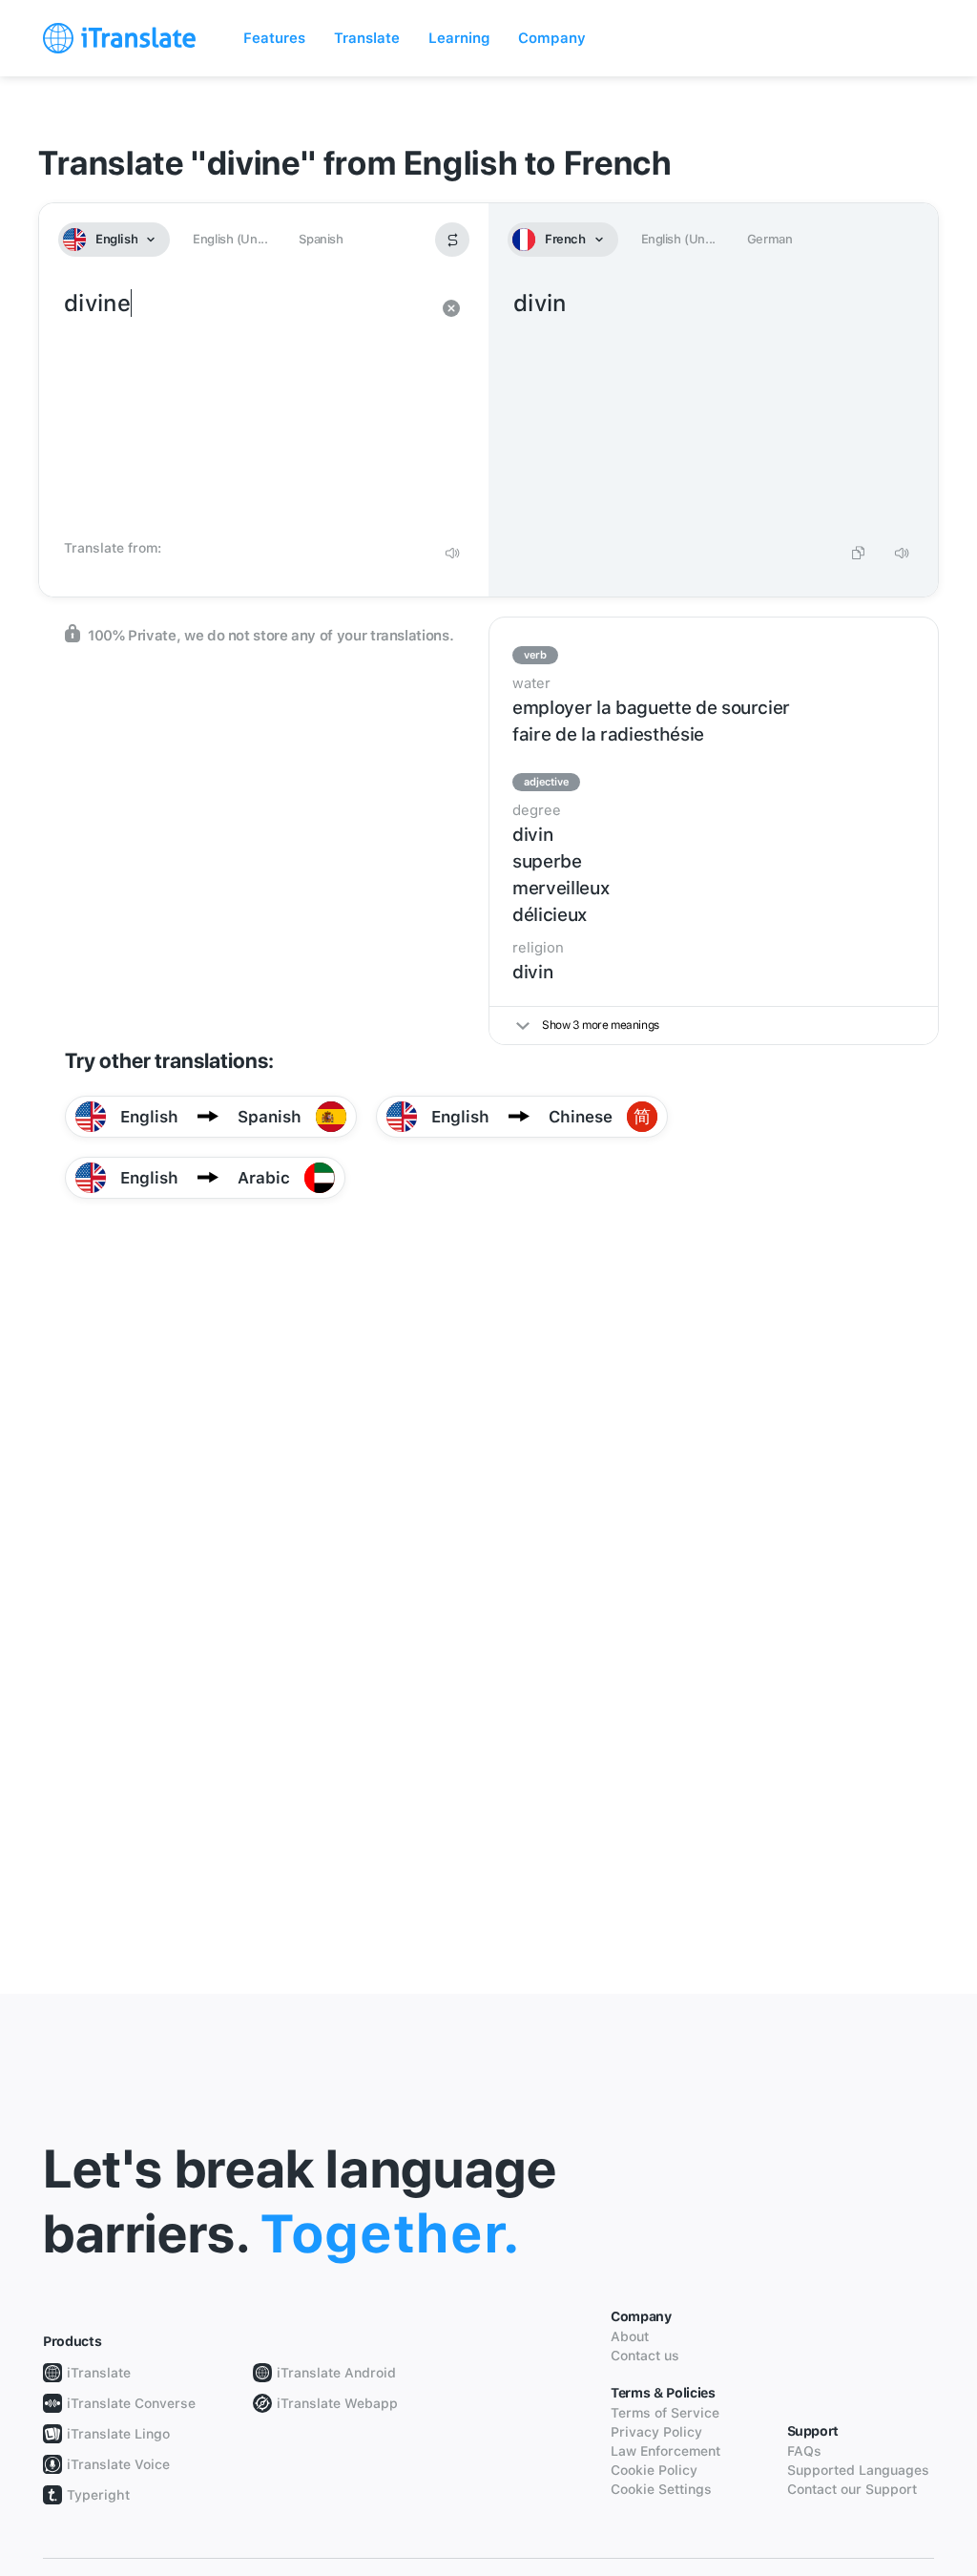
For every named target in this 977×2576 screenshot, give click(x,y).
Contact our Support (852, 2489)
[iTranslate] (119, 38)
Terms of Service (665, 2413)
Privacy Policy (656, 2432)
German (770, 239)
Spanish (321, 239)
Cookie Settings (661, 2489)
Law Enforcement (665, 2451)
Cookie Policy (654, 2470)
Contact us (645, 2356)
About (630, 2336)
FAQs (804, 2451)
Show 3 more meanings (601, 1025)
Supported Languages (858, 2470)
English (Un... (230, 239)
